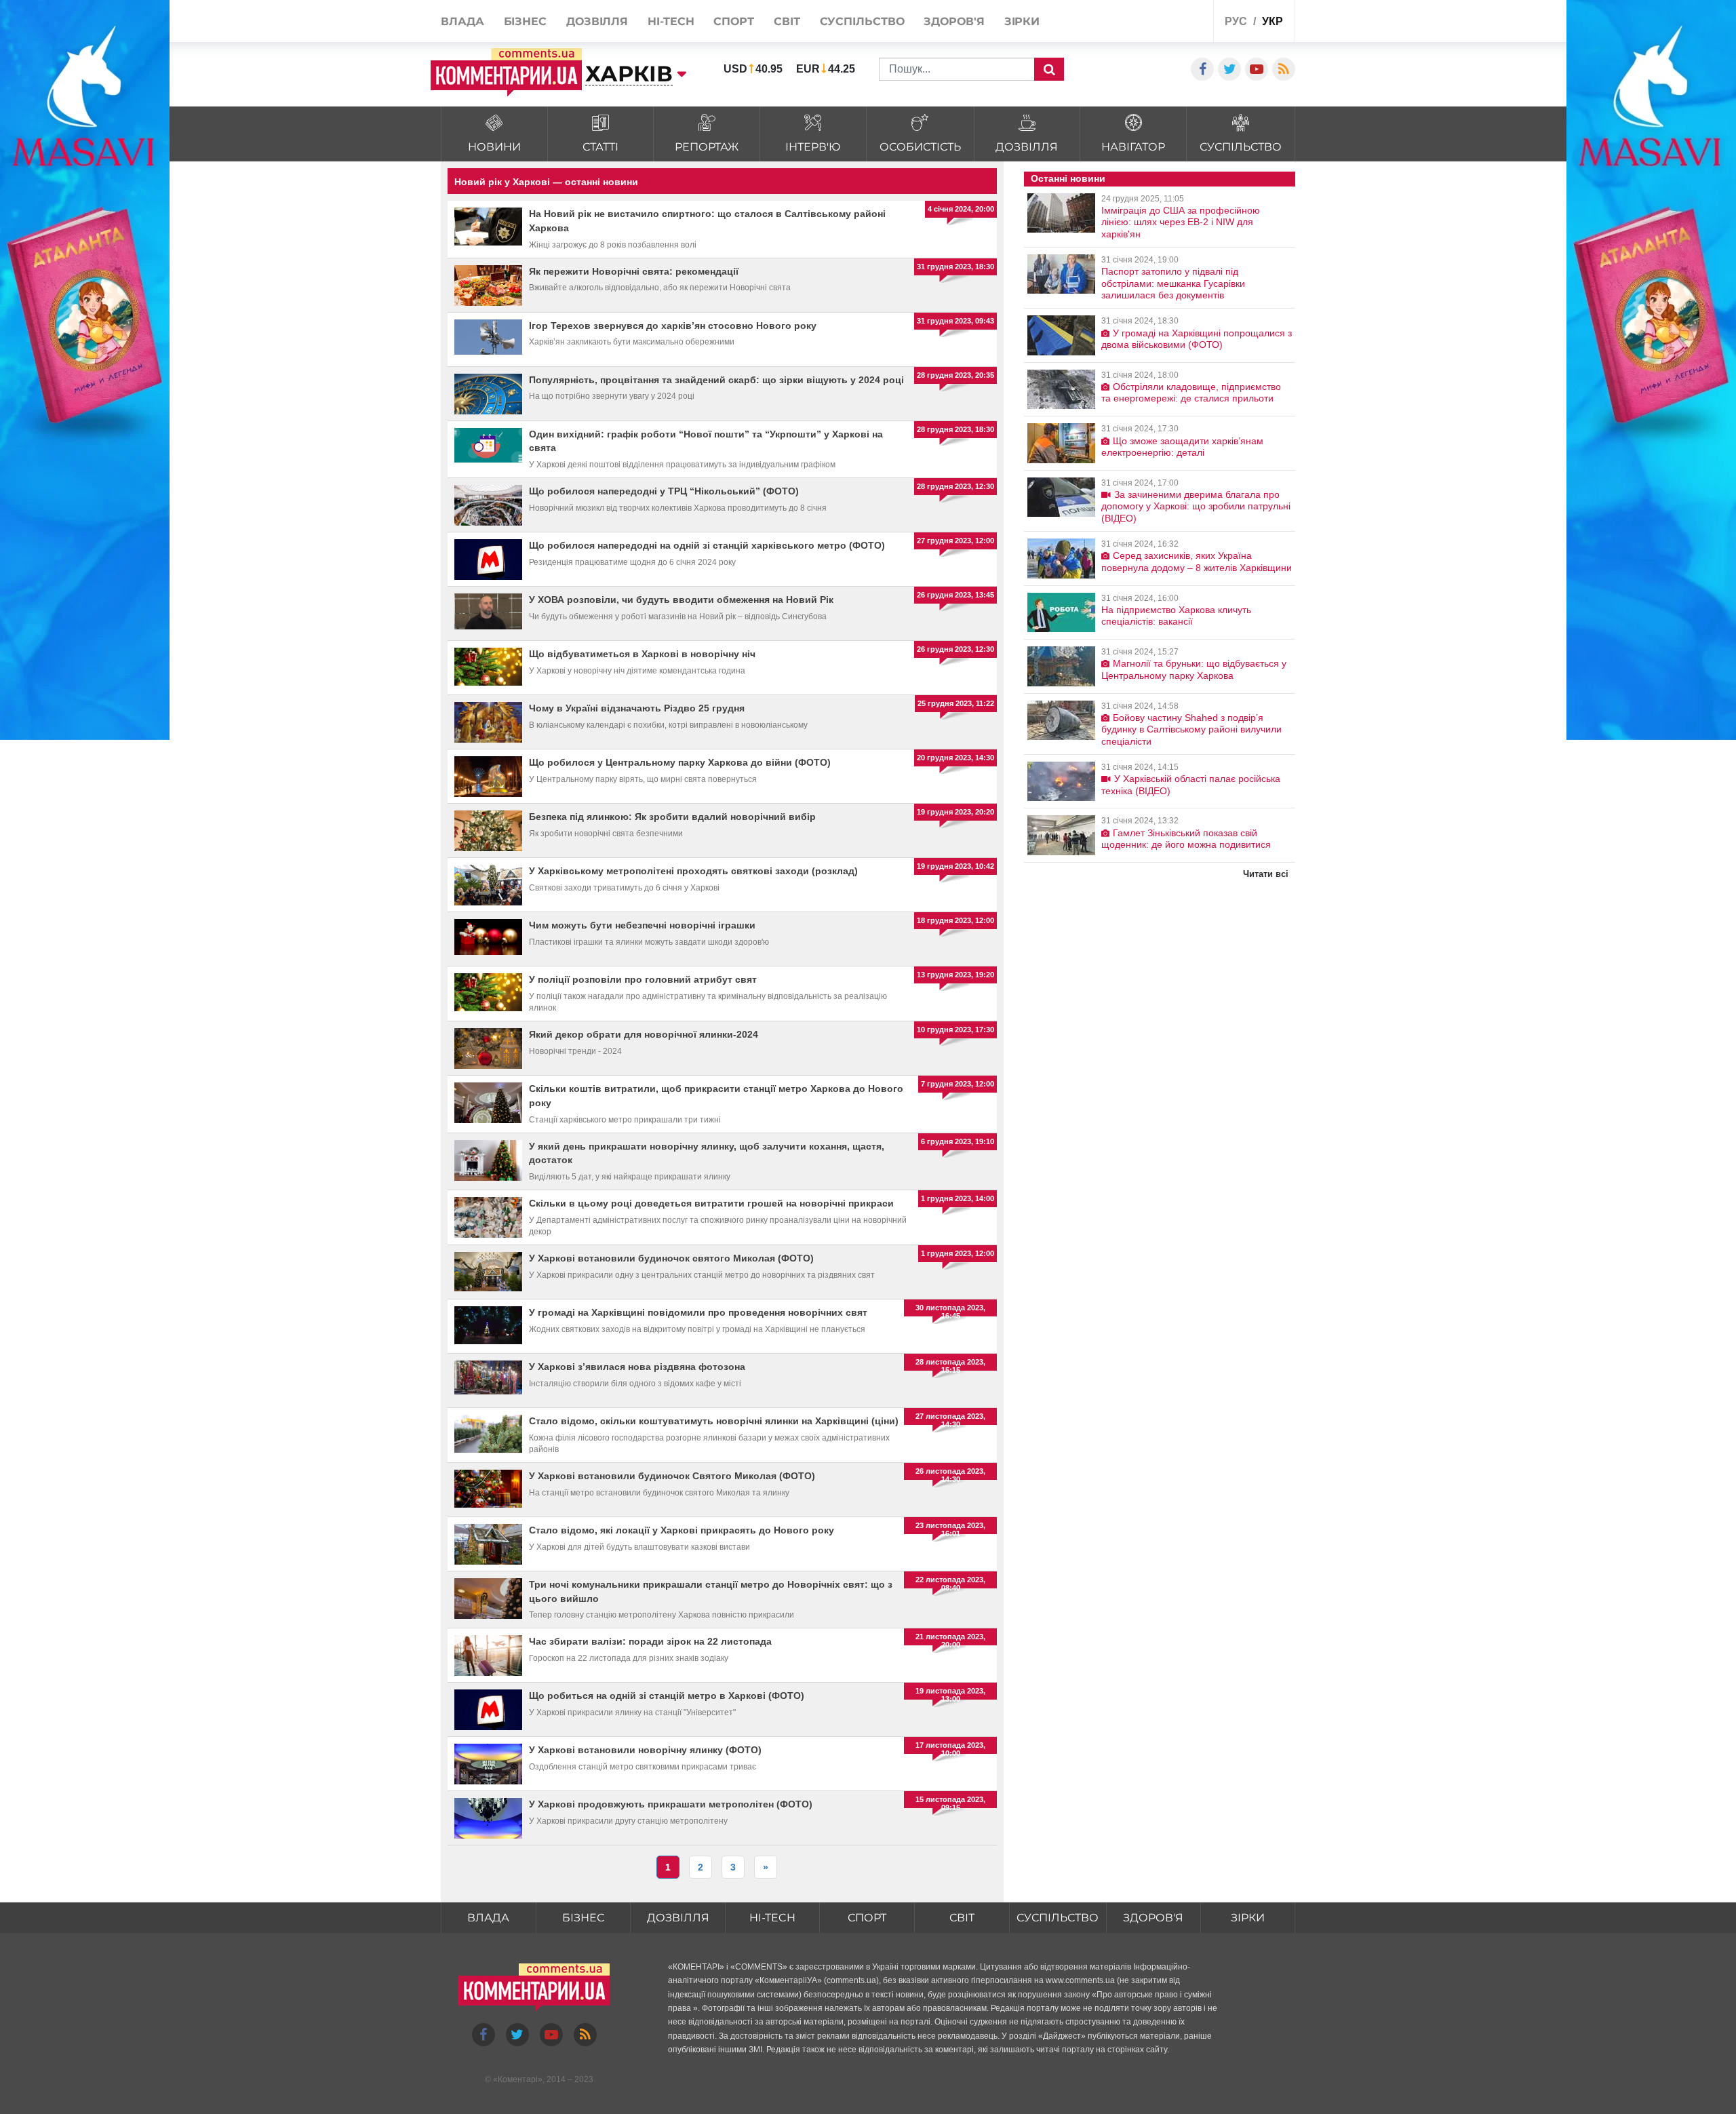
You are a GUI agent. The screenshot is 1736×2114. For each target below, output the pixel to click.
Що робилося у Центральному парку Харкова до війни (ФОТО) (680, 762)
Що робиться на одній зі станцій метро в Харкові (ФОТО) (667, 1696)
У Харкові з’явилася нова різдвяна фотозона (637, 1367)
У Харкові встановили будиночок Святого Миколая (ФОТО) (672, 1476)
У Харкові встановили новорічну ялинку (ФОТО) (645, 1750)
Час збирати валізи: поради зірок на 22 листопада (650, 1641)
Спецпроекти (1152, 23)
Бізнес (583, 1918)
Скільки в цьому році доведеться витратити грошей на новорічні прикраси (711, 1203)
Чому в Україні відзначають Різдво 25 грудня (637, 708)
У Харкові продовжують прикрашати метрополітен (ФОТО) (671, 1804)
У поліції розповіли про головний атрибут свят (643, 979)
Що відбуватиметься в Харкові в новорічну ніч (642, 654)
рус (1236, 21)
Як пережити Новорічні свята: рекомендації (634, 271)
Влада (488, 1918)
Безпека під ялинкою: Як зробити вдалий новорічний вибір (672, 817)
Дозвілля (678, 1918)
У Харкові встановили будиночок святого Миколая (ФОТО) (671, 1258)
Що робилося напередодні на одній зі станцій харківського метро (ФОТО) (707, 545)
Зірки (1248, 1918)
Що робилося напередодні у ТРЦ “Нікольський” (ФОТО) (664, 491)
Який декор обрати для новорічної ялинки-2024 (644, 1034)
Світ (962, 1918)
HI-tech (772, 1918)
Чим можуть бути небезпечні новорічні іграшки (642, 925)
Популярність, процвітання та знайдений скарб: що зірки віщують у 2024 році (716, 380)
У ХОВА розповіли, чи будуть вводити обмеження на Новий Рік (681, 600)
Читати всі (1266, 874)
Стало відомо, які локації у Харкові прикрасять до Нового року (682, 1530)
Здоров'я (1153, 1918)
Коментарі (518, 2079)
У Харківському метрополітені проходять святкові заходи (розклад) (693, 871)
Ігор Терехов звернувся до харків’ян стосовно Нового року (673, 326)
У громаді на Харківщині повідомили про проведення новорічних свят (698, 1312)
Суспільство (1058, 1918)
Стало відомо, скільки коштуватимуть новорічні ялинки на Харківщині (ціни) (714, 1421)
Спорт (867, 1918)
